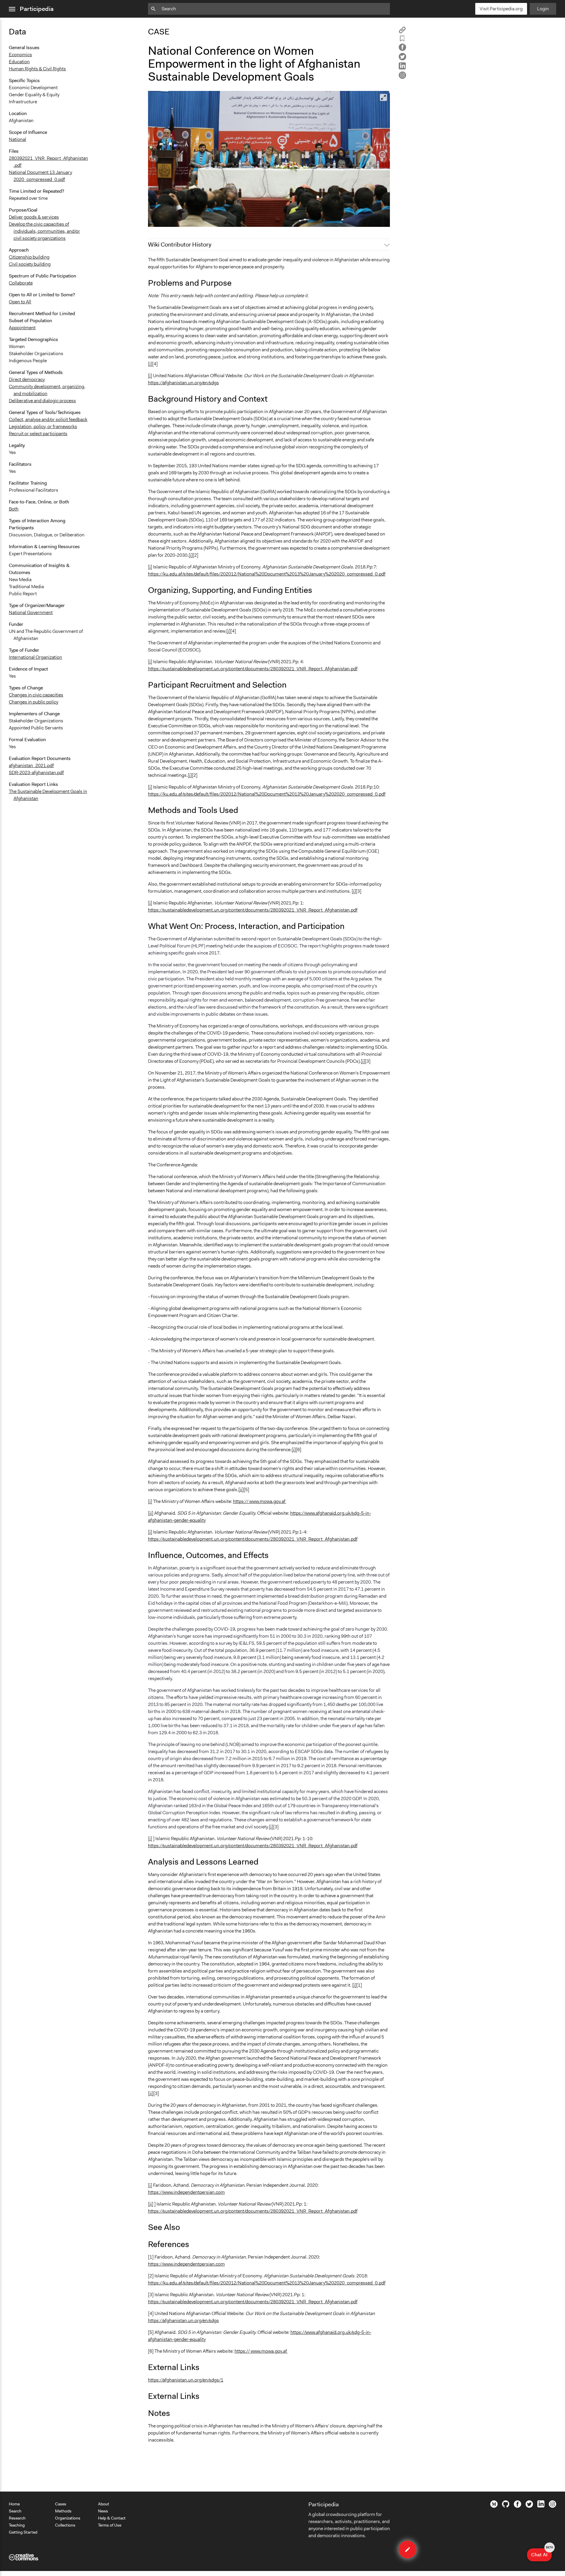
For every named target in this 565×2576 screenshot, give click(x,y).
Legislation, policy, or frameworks (43, 426)
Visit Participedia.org (501, 9)
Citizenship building (29, 257)
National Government (31, 612)
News (103, 2511)
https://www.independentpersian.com (186, 2192)
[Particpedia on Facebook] (517, 2506)
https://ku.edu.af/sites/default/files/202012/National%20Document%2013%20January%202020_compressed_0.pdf (267, 574)
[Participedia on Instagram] (552, 2506)
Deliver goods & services (34, 217)
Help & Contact (112, 2518)
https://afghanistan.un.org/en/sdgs (183, 383)
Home (14, 2504)
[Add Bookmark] (402, 40)
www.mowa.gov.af (267, 1501)
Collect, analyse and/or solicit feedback (48, 419)
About (104, 2504)
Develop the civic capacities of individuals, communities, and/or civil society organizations (44, 231)
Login (543, 9)
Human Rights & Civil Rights (37, 69)
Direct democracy (27, 379)
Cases (61, 2504)
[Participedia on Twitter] (529, 2506)
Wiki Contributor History (180, 245)
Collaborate (21, 283)
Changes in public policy (34, 702)
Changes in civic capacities (36, 695)
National (18, 139)
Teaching (17, 2525)
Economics (20, 55)
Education (19, 62)
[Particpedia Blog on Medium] (494, 2506)
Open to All (20, 302)
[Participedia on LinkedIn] (541, 2506)
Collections (65, 2525)
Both (14, 509)
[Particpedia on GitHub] (506, 2506)
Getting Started (23, 2532)
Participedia (37, 9)
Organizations (68, 2518)
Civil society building (30, 264)
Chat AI (541, 2553)
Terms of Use (110, 2525)
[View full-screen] (383, 97)
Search (15, 2511)
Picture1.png (165, 220)
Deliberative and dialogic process (42, 401)
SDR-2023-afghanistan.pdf (36, 773)
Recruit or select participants (38, 434)
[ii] (241, 1490)
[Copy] (402, 32)
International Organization (35, 657)
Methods (63, 2511)
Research (17, 2518)
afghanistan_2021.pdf (31, 765)
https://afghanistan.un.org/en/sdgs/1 (186, 2380)
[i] (150, 364)
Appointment (22, 328)
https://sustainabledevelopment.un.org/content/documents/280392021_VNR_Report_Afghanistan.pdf (253, 669)
